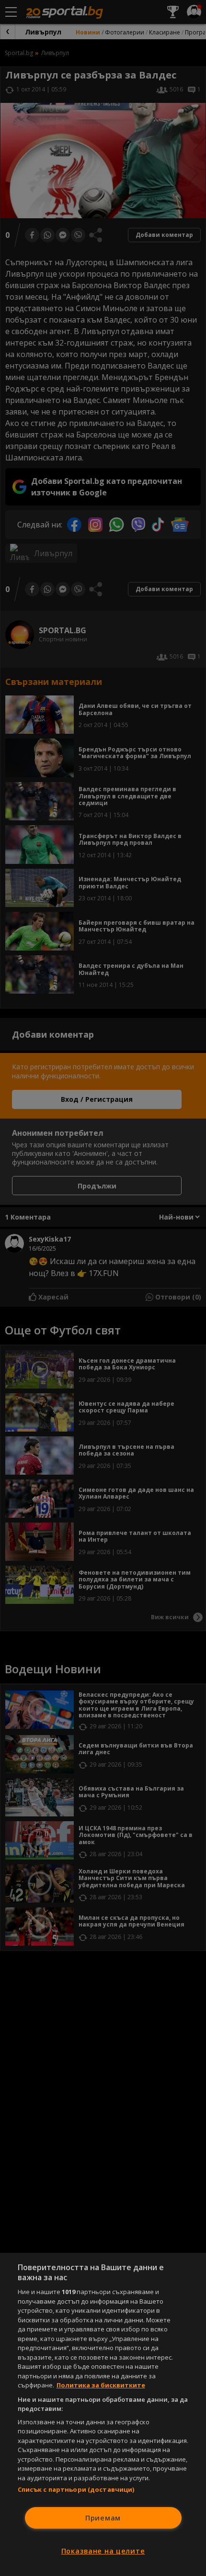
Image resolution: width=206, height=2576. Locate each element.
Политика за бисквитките (101, 2385)
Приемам (103, 2518)
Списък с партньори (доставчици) (76, 2489)
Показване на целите (103, 2551)
